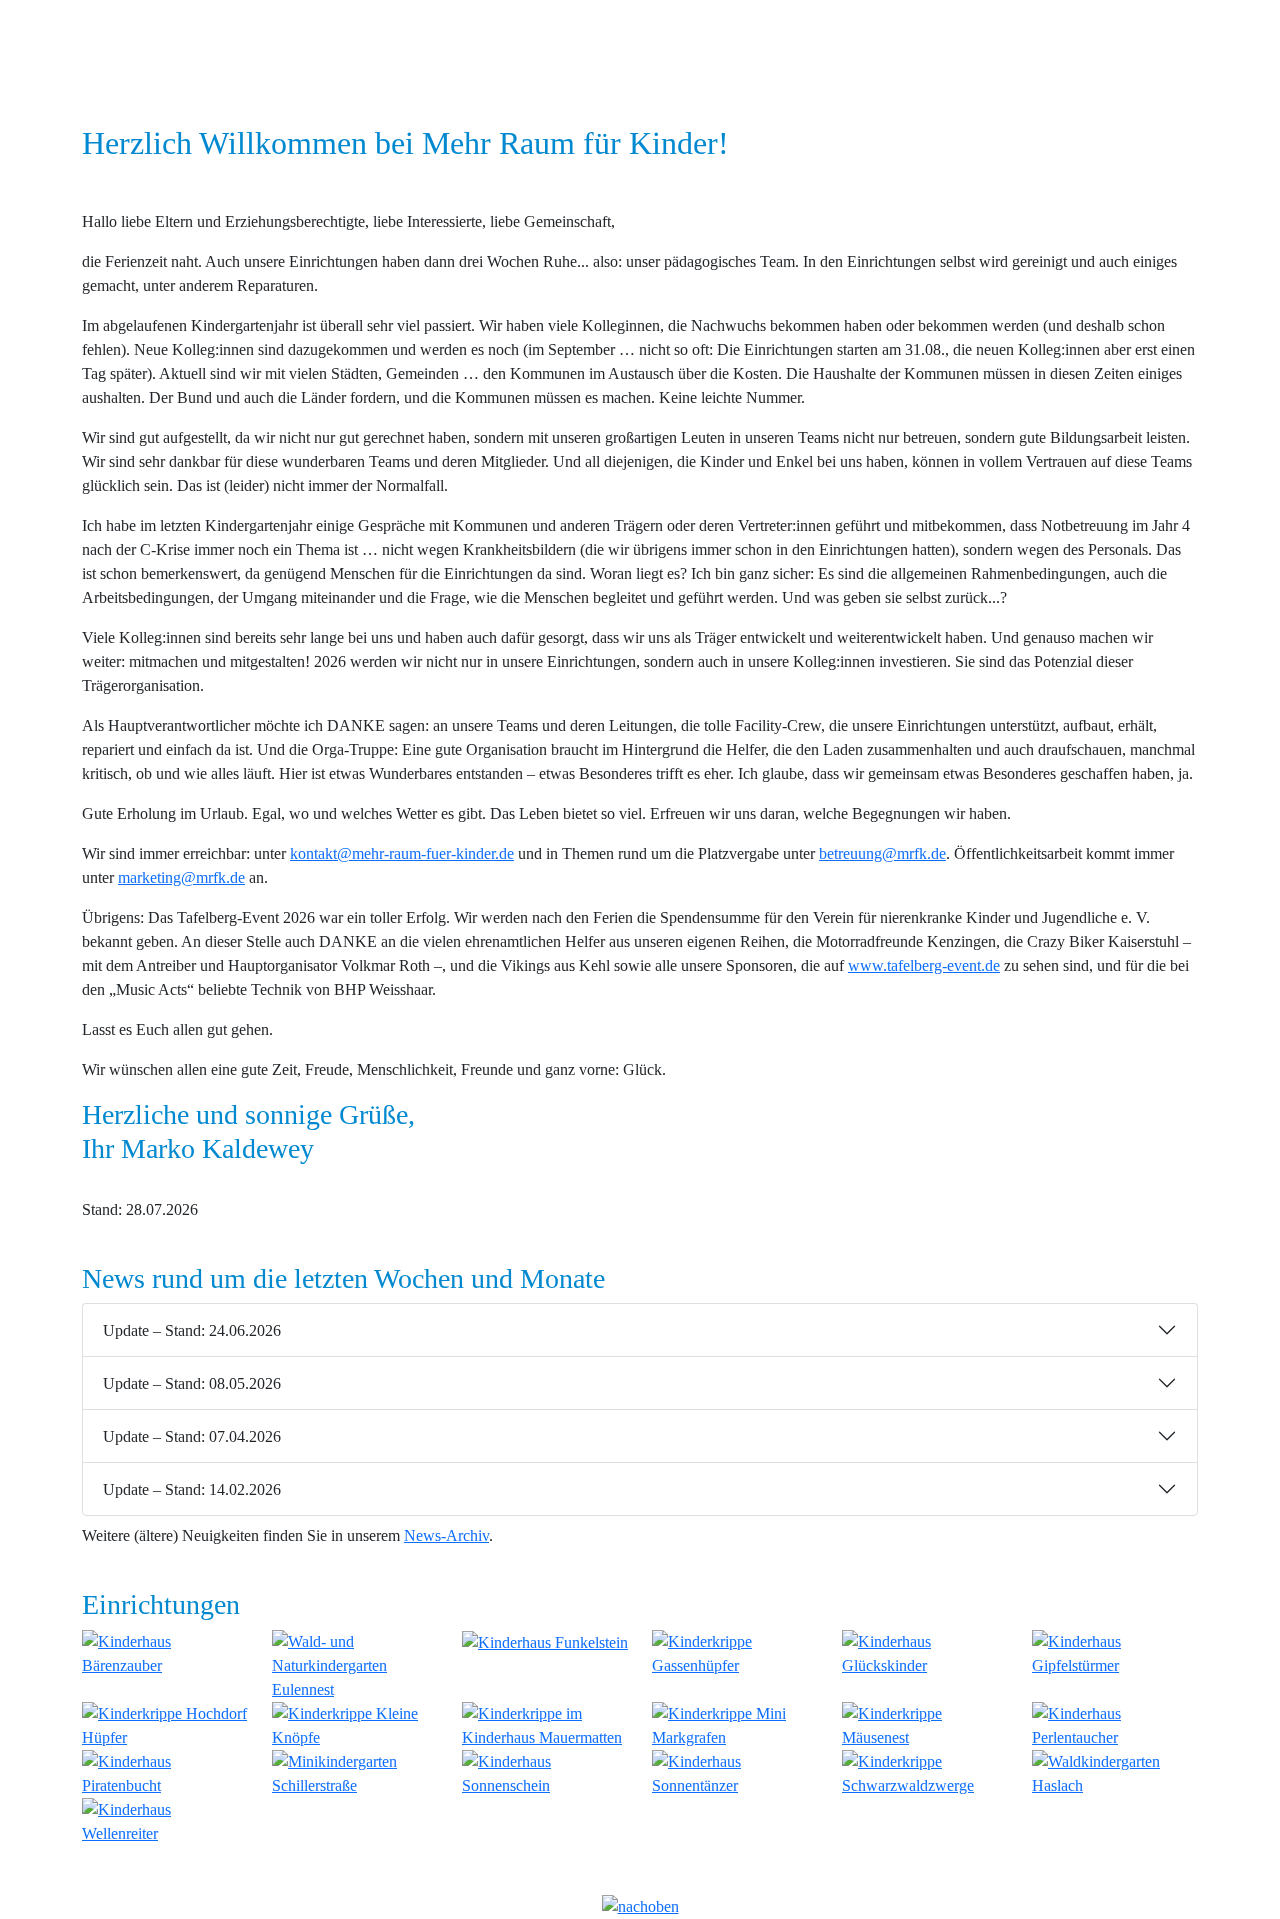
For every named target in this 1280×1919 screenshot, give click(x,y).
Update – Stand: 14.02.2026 (192, 1489)
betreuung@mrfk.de (882, 853)
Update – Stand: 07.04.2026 (192, 1436)
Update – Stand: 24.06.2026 (192, 1330)
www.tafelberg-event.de (924, 965)
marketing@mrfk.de (181, 877)
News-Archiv (446, 1535)
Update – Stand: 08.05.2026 (192, 1383)
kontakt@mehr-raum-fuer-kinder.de (402, 853)
